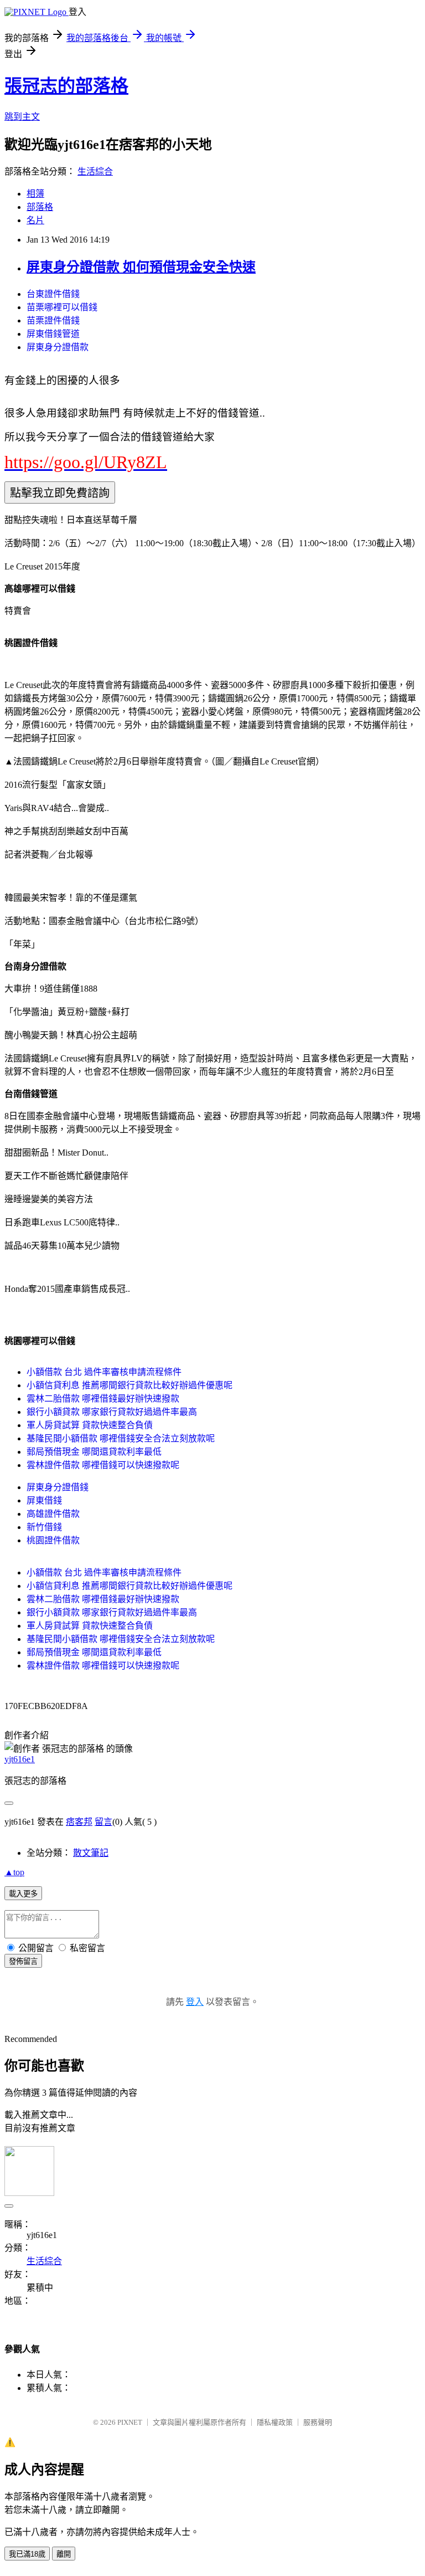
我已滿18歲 (27, 2554)
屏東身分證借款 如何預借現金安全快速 (141, 267)
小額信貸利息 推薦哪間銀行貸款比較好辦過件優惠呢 (129, 1385)
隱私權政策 (275, 2422)
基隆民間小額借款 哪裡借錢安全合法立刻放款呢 (121, 1438)
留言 (103, 1822)
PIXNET (130, 2422)
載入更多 (23, 1894)
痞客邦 (79, 1822)
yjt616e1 (20, 1759)
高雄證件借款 (53, 1514)
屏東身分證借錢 (58, 1487)
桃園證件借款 (53, 1540)
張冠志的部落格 (66, 86)
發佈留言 (23, 1961)
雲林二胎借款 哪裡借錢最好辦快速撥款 (103, 1399)
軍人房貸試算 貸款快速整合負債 (90, 1425)
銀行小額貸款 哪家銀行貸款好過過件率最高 (112, 1412)
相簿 (35, 194)
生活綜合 (95, 171)
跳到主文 (22, 117)
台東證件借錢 (53, 294)
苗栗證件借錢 (53, 320)
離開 (64, 2554)
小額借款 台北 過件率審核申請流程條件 (104, 1372)
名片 (35, 220)
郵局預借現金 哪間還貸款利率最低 (94, 1452)
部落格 (40, 207)
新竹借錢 (44, 1527)
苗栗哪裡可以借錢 (62, 307)
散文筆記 (91, 1853)
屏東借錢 (44, 1500)
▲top (14, 1872)
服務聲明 (318, 2422)
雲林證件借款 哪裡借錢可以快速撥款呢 (103, 1465)
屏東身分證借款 (58, 347)
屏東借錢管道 (53, 334)
